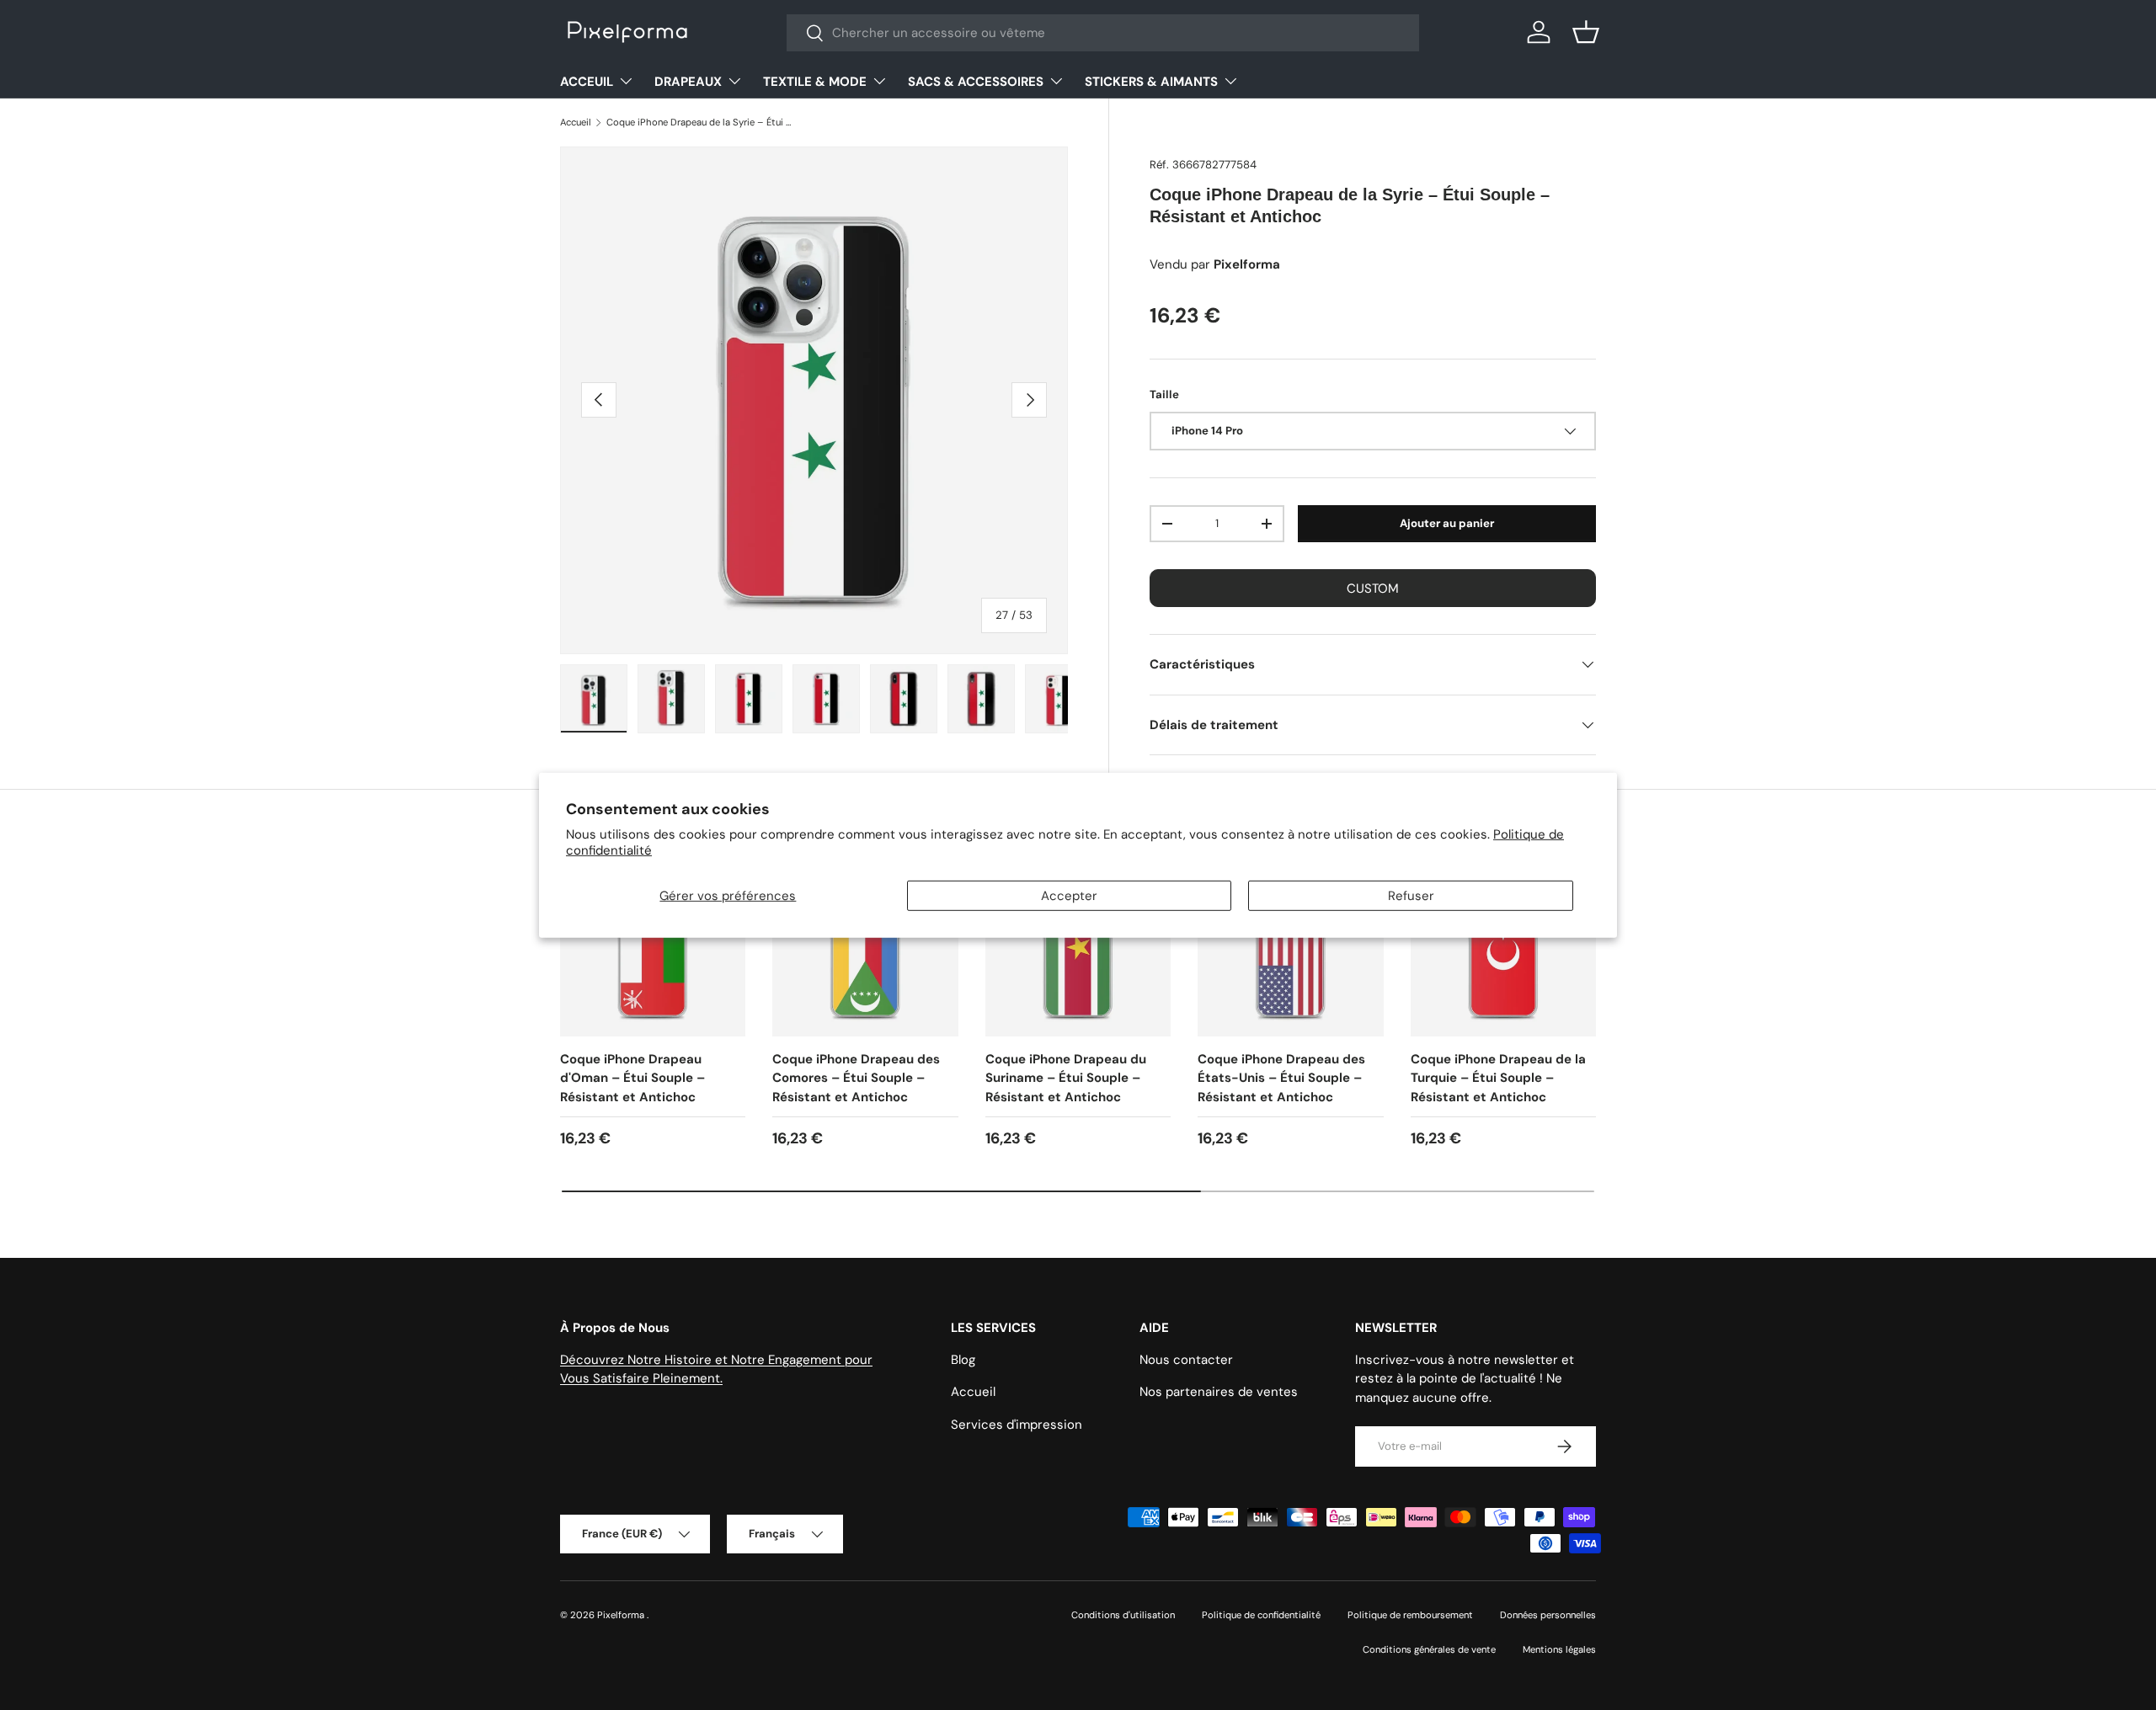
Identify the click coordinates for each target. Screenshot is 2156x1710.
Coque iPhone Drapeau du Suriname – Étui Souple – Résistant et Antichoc (1066, 1078)
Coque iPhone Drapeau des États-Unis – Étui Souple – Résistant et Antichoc (1281, 1078)
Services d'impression (1017, 1425)
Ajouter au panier (1447, 523)
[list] (814, 400)
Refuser (1411, 896)
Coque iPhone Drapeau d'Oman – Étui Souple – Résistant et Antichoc (632, 1078)
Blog (963, 1360)
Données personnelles (1548, 1615)
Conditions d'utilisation (1123, 1615)
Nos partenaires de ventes (1219, 1392)
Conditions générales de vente (1429, 1649)
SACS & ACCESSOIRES (976, 82)
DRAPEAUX (688, 82)
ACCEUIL (587, 82)
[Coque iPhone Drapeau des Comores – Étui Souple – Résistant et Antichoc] (865, 943)
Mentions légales (1559, 1649)
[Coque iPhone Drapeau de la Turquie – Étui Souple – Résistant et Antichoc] (1503, 943)
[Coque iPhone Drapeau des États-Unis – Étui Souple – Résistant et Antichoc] (1290, 943)
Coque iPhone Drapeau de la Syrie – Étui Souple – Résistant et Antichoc (701, 122)
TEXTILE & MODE (815, 82)
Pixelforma (622, 1615)
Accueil (576, 122)
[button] (1586, 32)
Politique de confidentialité (1261, 1615)
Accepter (1069, 896)
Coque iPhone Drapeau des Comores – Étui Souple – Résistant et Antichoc (856, 1078)
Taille (1164, 394)
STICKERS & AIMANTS (1151, 82)
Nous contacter (1186, 1360)
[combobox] (1103, 33)
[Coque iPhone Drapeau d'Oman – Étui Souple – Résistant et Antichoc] (653, 943)
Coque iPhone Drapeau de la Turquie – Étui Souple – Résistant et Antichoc (1498, 1078)
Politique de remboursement (1410, 1615)
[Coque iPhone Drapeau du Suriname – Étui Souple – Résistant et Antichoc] (1078, 943)
